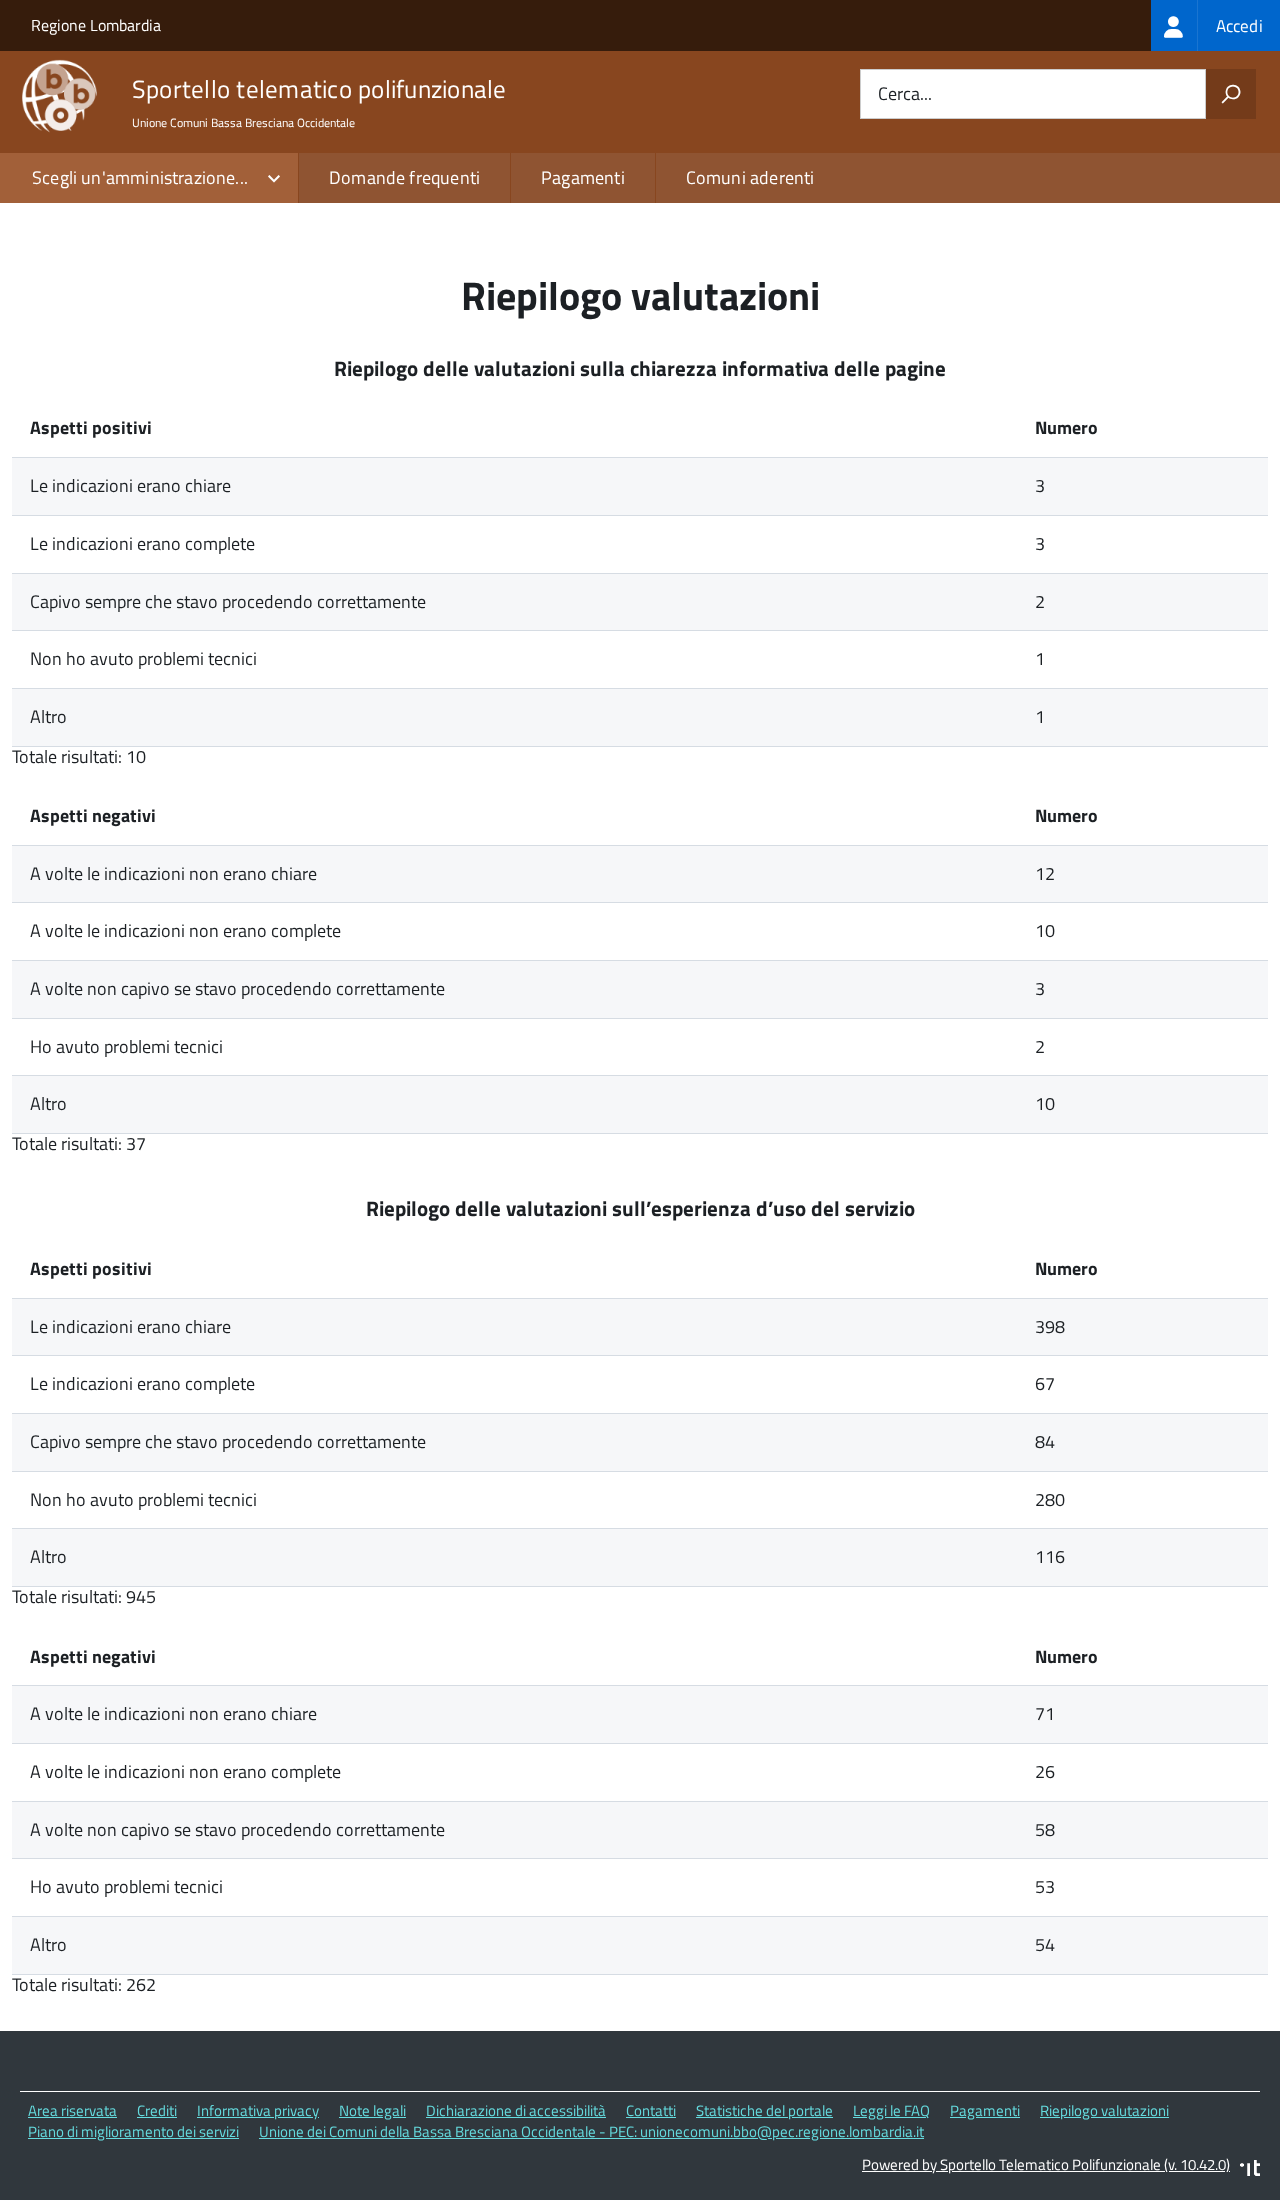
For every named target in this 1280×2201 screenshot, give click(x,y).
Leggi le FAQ (891, 2110)
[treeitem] (1215, 25)
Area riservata (72, 2110)
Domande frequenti (404, 177)
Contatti (651, 2110)
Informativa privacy (258, 2110)
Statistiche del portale (764, 2110)
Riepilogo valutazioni (1104, 2110)
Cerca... (905, 94)
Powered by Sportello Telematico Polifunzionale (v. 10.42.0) (1046, 2164)
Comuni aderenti (750, 177)
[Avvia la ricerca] (1231, 94)
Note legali (372, 2110)
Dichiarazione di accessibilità (516, 2110)
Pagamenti (583, 177)
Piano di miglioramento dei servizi (133, 2131)
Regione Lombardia (96, 25)
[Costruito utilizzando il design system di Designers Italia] (1250, 2170)
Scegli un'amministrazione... (140, 177)
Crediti (157, 2110)
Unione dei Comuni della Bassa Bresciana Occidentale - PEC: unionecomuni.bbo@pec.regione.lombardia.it (591, 2131)
